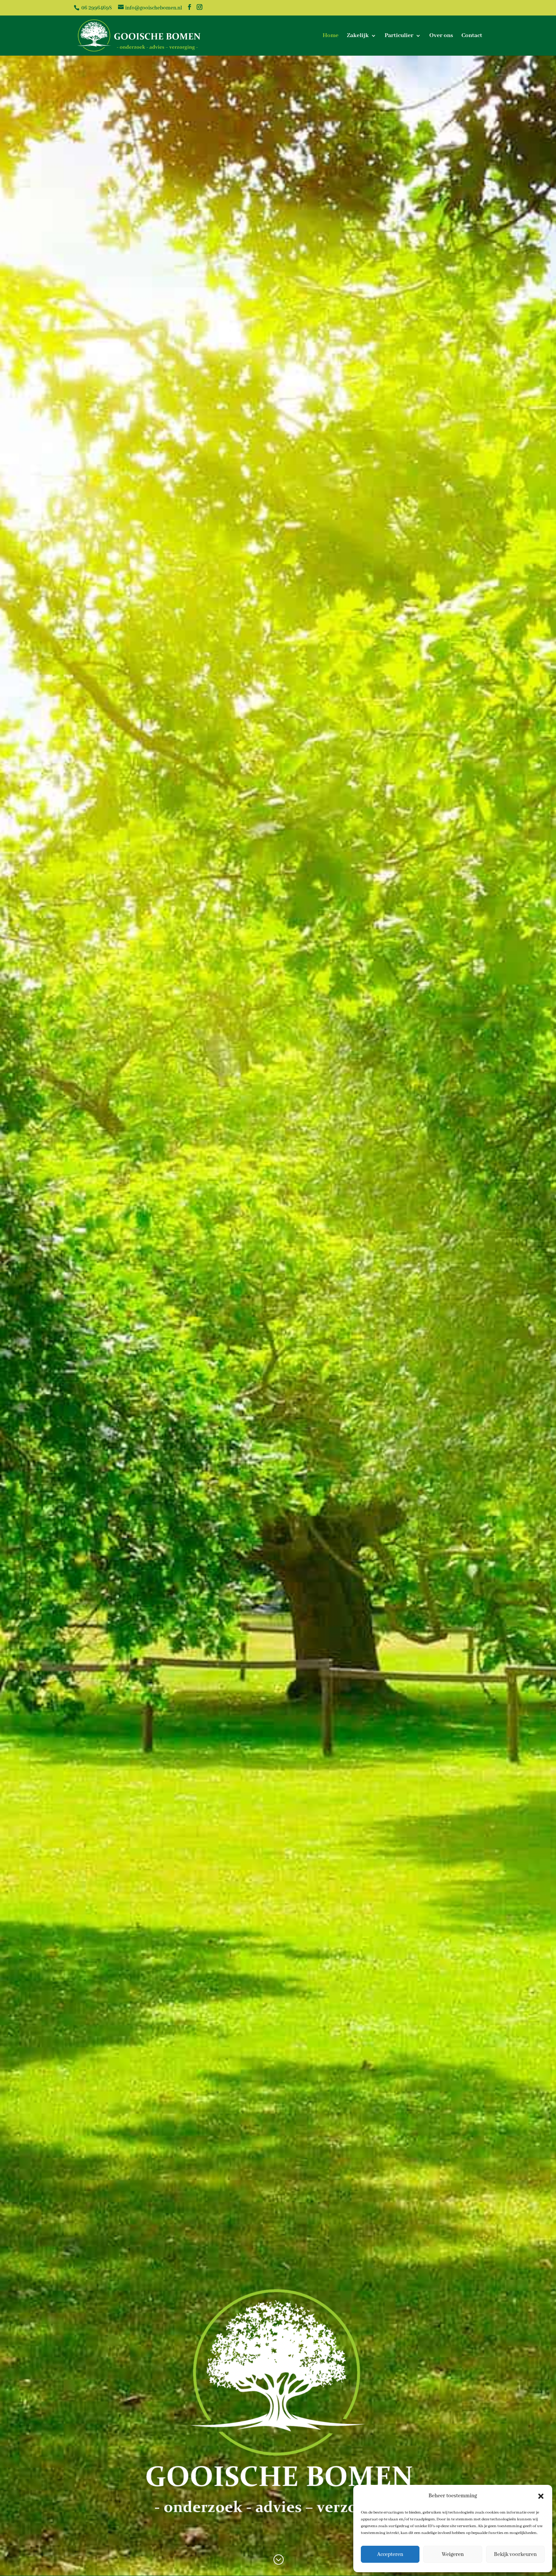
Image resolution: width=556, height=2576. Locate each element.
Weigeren (453, 2554)
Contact (472, 36)
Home (331, 36)
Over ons (441, 36)
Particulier (399, 36)
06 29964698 (96, 8)
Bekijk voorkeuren (515, 2554)
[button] (541, 2496)
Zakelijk (358, 36)
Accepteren (390, 2554)
